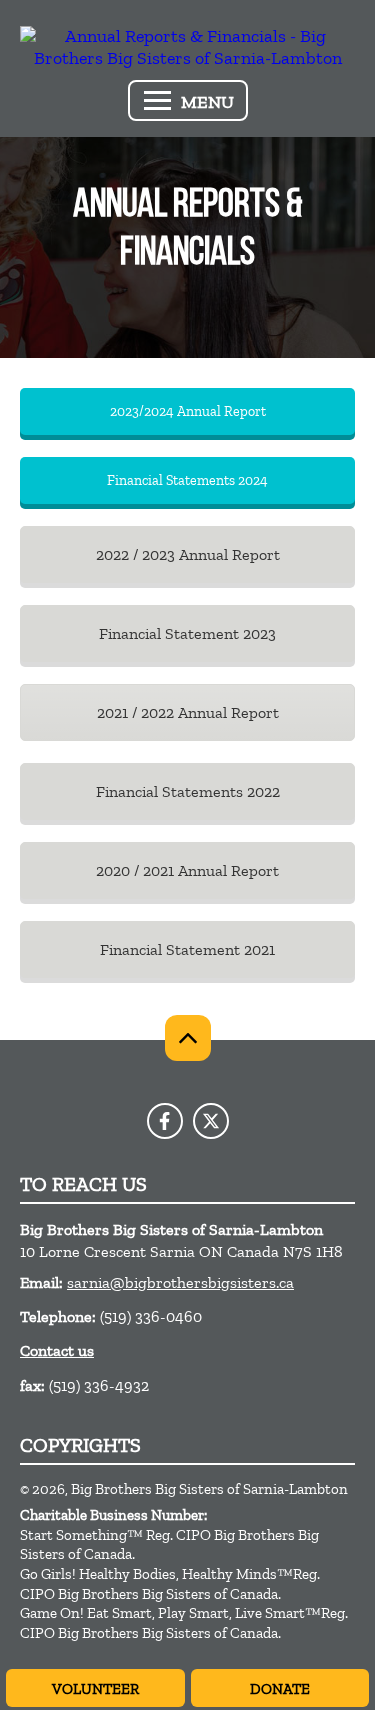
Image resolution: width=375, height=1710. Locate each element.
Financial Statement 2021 (187, 949)
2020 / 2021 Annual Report (187, 870)
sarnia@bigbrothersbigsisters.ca (180, 1282)
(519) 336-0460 (151, 1316)
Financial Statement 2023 (187, 633)
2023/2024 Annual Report (188, 411)
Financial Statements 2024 (187, 480)
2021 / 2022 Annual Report (188, 712)
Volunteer (95, 1689)
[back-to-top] (188, 1038)
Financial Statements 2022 (188, 791)
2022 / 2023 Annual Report (188, 554)
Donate (280, 1689)
